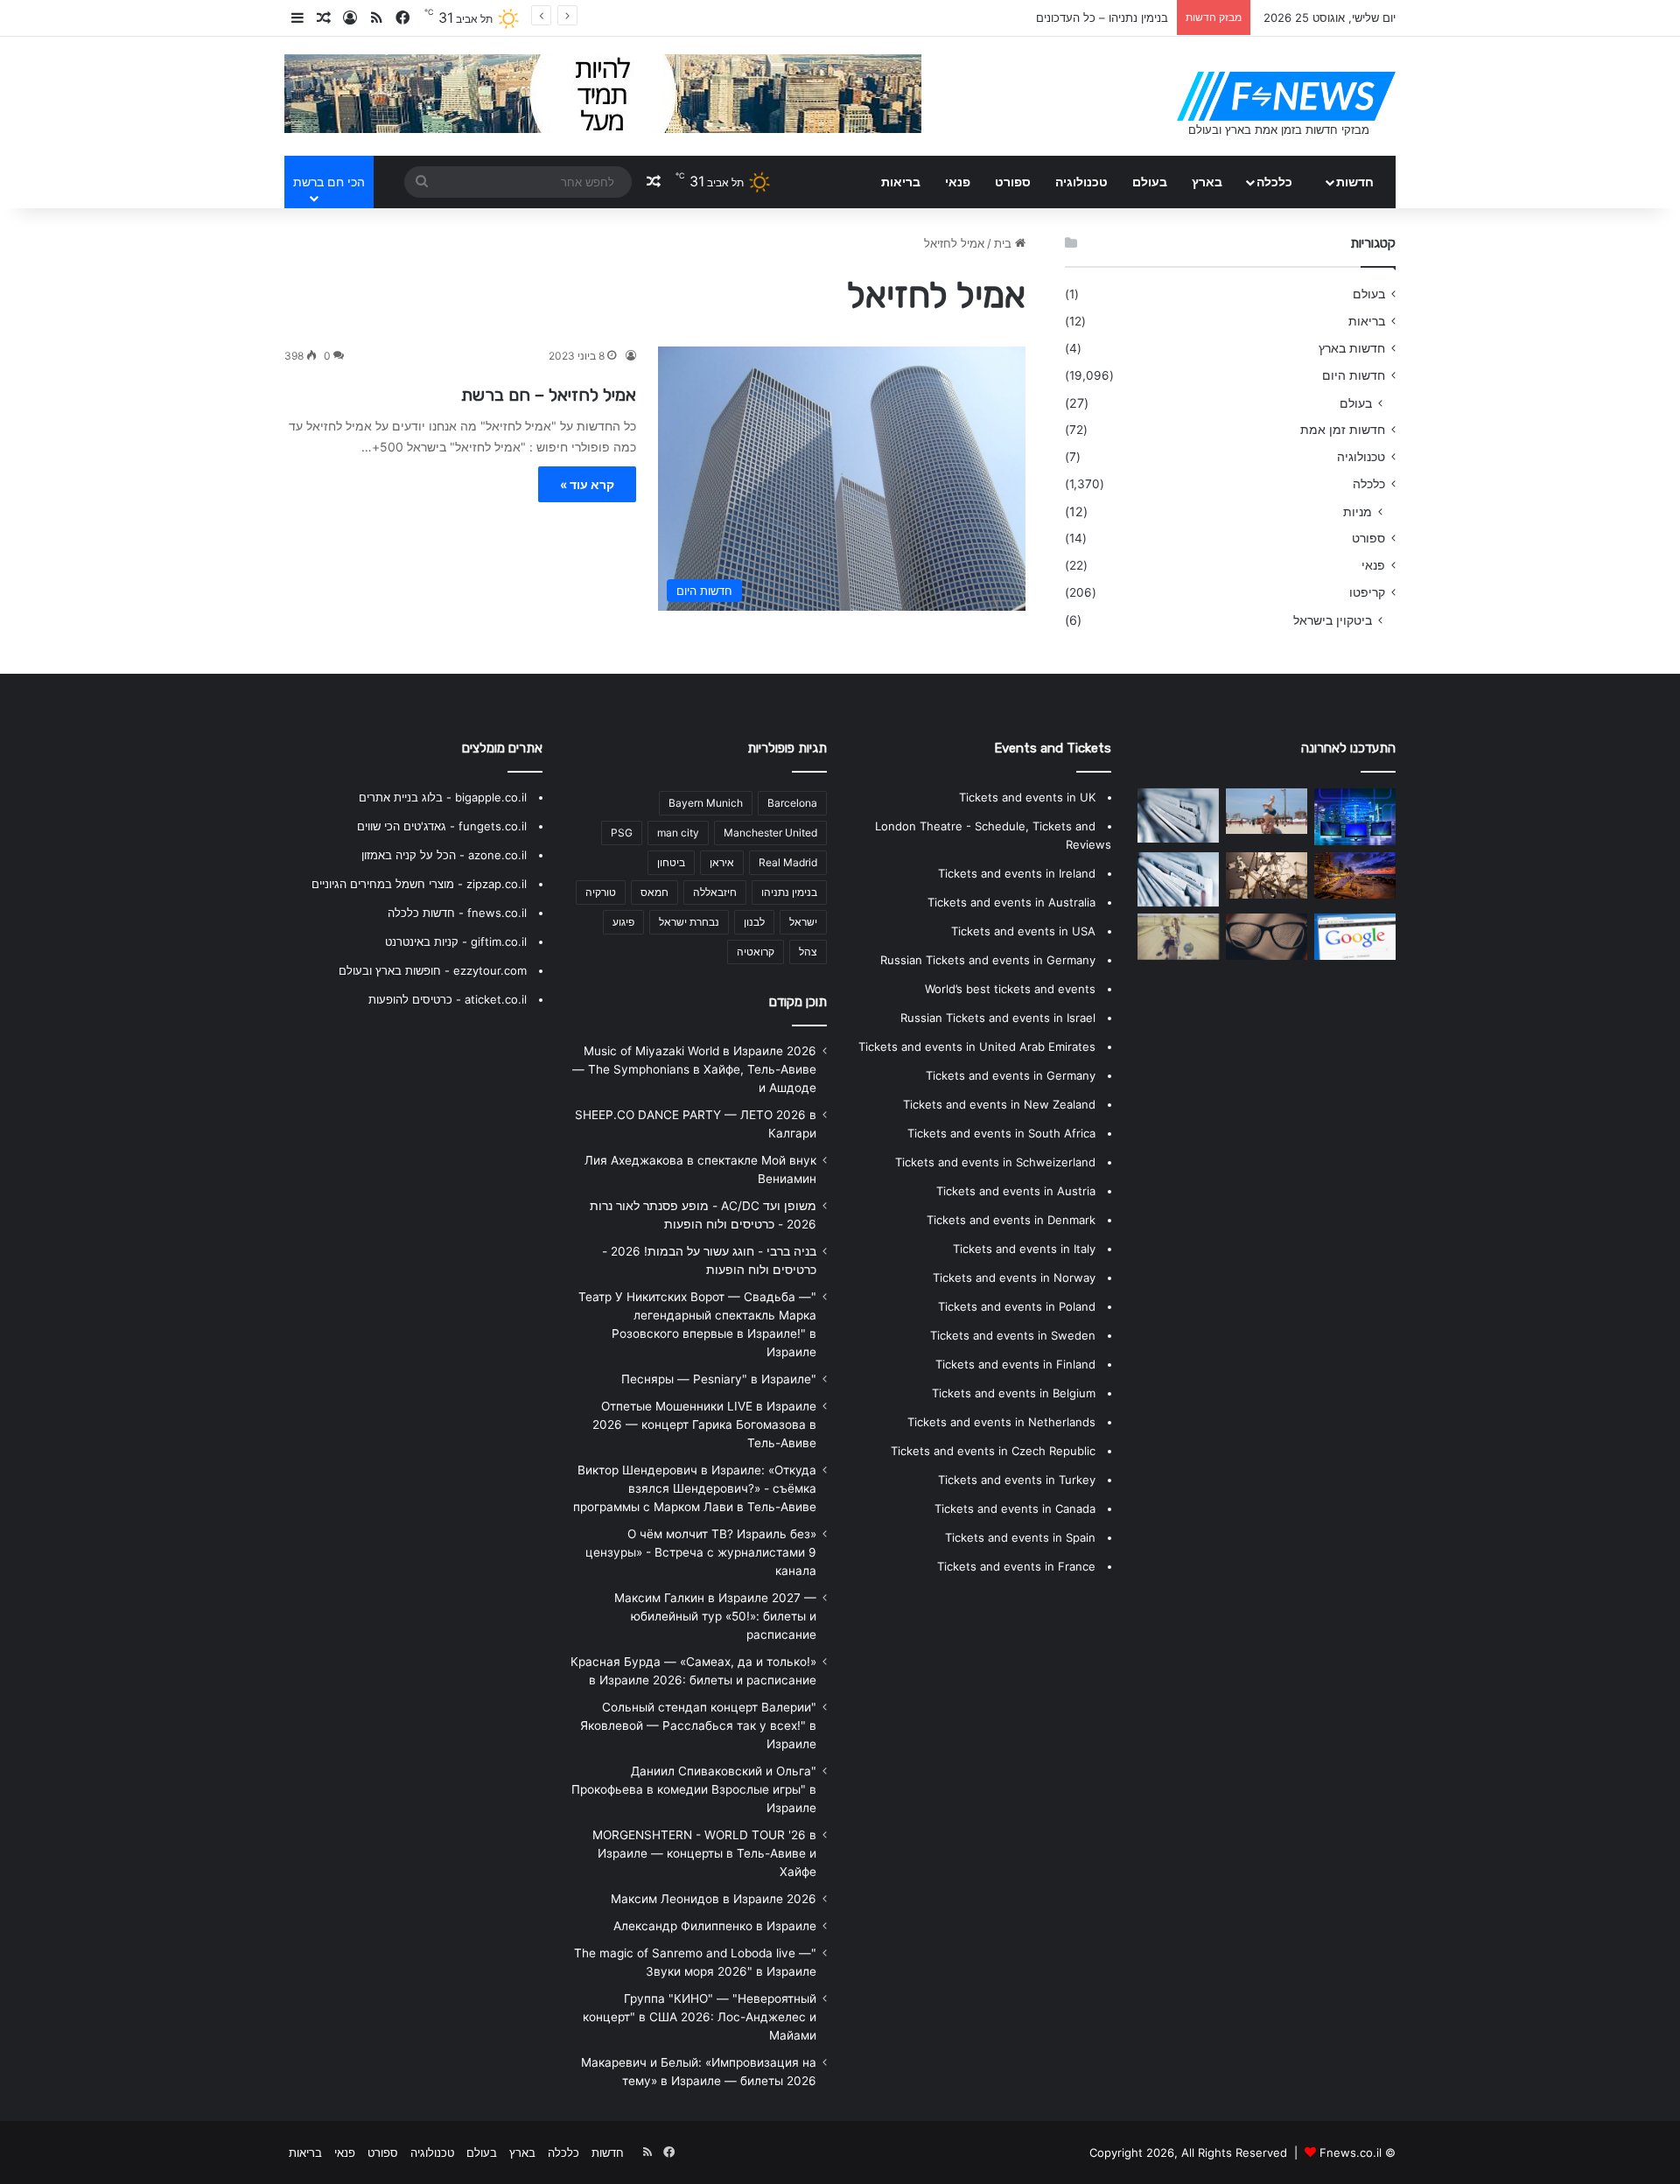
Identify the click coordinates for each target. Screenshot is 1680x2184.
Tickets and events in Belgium (1014, 1393)
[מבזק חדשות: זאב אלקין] (1178, 815)
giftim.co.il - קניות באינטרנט (456, 941)
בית (1004, 243)
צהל (808, 952)
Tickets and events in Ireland (1017, 873)
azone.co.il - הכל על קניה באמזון (444, 855)
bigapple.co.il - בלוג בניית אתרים (443, 797)
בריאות (901, 182)
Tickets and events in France (1016, 1566)
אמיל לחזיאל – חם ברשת (549, 395)
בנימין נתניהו (789, 892)
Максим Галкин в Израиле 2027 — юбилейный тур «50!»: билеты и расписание (715, 1616)
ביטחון (671, 862)
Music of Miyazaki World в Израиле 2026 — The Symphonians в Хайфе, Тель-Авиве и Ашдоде (694, 1069)
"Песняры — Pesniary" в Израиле (719, 1379)
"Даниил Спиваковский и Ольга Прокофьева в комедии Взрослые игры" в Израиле (694, 1789)
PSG (622, 833)
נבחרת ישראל (689, 922)
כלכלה (1274, 182)
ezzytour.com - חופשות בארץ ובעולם (433, 970)
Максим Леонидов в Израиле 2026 (714, 1899)
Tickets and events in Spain (1020, 1537)
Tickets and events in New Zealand (999, 1104)
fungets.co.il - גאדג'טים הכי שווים (442, 826)
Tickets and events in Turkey (1017, 1480)
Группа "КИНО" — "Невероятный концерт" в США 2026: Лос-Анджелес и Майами (700, 2017)
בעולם (1150, 182)
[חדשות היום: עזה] (1178, 879)
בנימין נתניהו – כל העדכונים (1102, 17)
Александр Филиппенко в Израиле (715, 1926)
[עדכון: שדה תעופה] (1355, 817)
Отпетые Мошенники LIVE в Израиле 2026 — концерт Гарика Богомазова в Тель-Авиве (704, 1424)
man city (678, 833)
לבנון (754, 922)
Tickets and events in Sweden (1013, 1335)
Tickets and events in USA (1023, 931)
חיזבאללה (715, 892)
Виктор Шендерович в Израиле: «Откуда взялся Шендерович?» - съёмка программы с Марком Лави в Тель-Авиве (695, 1488)
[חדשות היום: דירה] (1355, 936)
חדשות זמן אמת (1343, 430)
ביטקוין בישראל (1333, 620)
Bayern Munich (706, 803)
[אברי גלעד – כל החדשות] (1267, 936)
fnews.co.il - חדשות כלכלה (457, 913)
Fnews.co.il (1351, 2152)
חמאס (654, 892)
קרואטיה (756, 952)
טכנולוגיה (1081, 182)
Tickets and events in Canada (1015, 1508)
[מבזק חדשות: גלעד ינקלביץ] (1267, 811)
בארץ (1207, 182)
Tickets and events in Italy (1024, 1249)
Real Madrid (788, 862)
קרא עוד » (587, 484)
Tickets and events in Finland (1015, 1364)
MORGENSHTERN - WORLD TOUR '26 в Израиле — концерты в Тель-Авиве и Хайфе (704, 1853)
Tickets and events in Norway (1014, 1277)
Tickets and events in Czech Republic (993, 1451)
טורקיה (601, 892)
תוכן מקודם (798, 1002)
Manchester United (770, 833)
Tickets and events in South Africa (1001, 1133)
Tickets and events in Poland (1017, 1306)
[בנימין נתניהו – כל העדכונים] (1355, 875)
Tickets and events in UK (1027, 797)
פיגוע (623, 922)
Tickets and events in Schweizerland (995, 1162)
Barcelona (792, 803)
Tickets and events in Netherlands (1001, 1422)
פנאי (958, 182)
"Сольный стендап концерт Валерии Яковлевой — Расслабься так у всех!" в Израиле (698, 1725)
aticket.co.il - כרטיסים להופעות (448, 999)
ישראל (803, 922)
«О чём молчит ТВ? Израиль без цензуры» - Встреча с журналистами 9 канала (701, 1552)
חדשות (1355, 182)
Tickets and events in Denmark (1011, 1220)
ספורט (1013, 182)
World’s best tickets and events (1010, 989)
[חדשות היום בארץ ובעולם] (1286, 96)
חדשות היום (1354, 375)
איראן (722, 862)
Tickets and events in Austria (1016, 1191)
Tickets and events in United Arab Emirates (977, 1046)
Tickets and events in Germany (1011, 1075)
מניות (1358, 511)
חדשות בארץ (1352, 348)
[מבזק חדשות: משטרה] (1178, 936)
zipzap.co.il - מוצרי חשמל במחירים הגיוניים (419, 884)
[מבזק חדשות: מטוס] (1267, 875)
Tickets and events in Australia (1011, 902)
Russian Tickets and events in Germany (988, 960)
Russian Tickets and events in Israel (998, 1018)
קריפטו (1367, 592)
